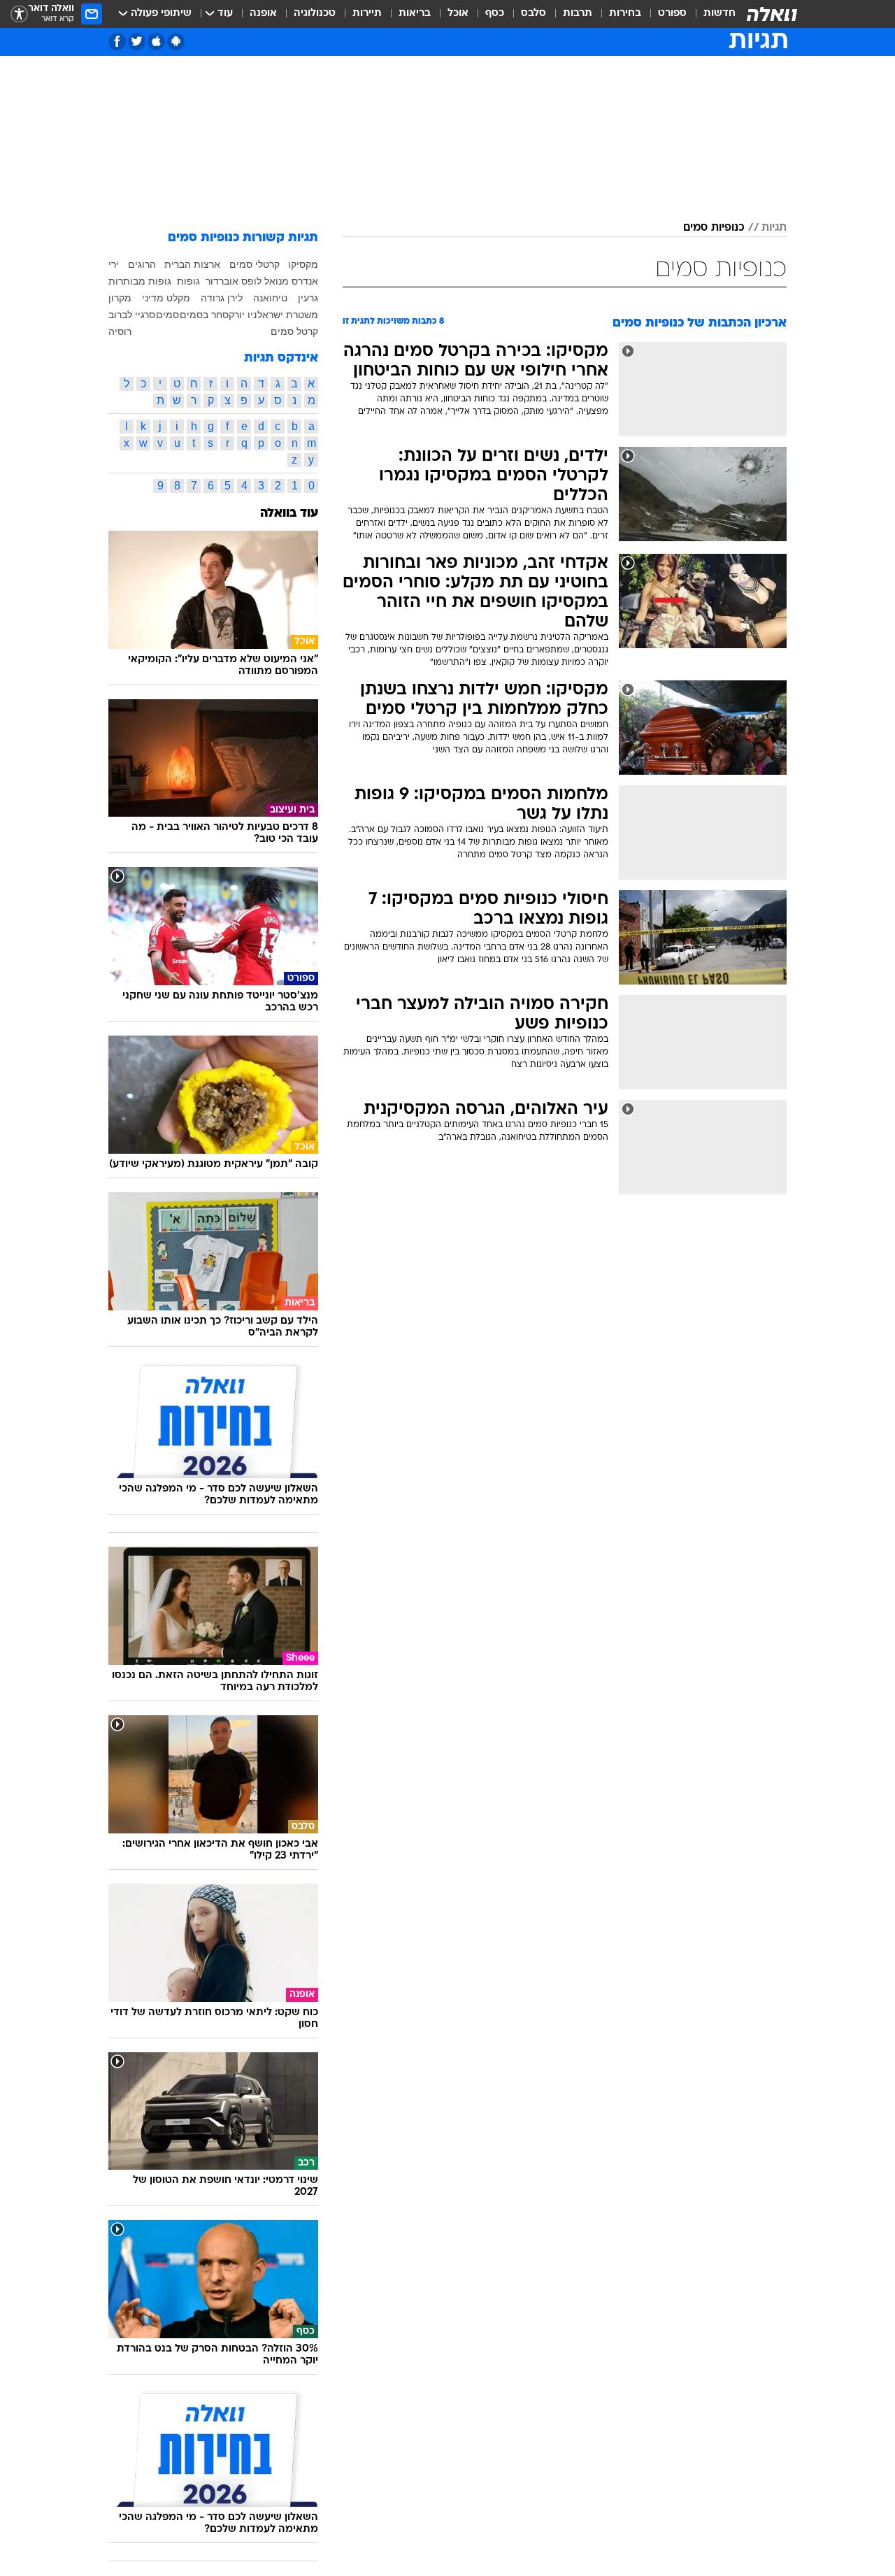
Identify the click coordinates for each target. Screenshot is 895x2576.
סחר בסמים (204, 315)
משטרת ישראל (288, 315)
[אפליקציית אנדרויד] (176, 42)
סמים (167, 315)
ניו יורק (243, 315)
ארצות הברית (192, 264)
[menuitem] (711, 14)
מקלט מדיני (166, 298)
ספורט (672, 14)
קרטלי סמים (255, 264)
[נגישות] (19, 14)
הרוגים (142, 264)
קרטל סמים (294, 331)
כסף (495, 14)
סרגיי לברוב (132, 315)
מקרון (120, 298)
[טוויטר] (137, 42)
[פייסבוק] (117, 42)
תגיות (774, 228)
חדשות (719, 14)
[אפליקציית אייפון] (156, 42)
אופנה (263, 14)
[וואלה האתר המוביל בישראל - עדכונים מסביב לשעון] (772, 14)
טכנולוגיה (315, 14)
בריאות (415, 14)
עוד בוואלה (289, 514)
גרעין (308, 298)
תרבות (578, 14)
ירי (114, 264)
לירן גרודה (222, 298)
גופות (188, 281)
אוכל (458, 14)
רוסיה (120, 331)
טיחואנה (270, 298)
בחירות (625, 14)
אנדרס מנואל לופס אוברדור (262, 281)
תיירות (367, 14)
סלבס (534, 14)
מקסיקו (303, 264)
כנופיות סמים (714, 228)
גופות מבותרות (140, 281)
